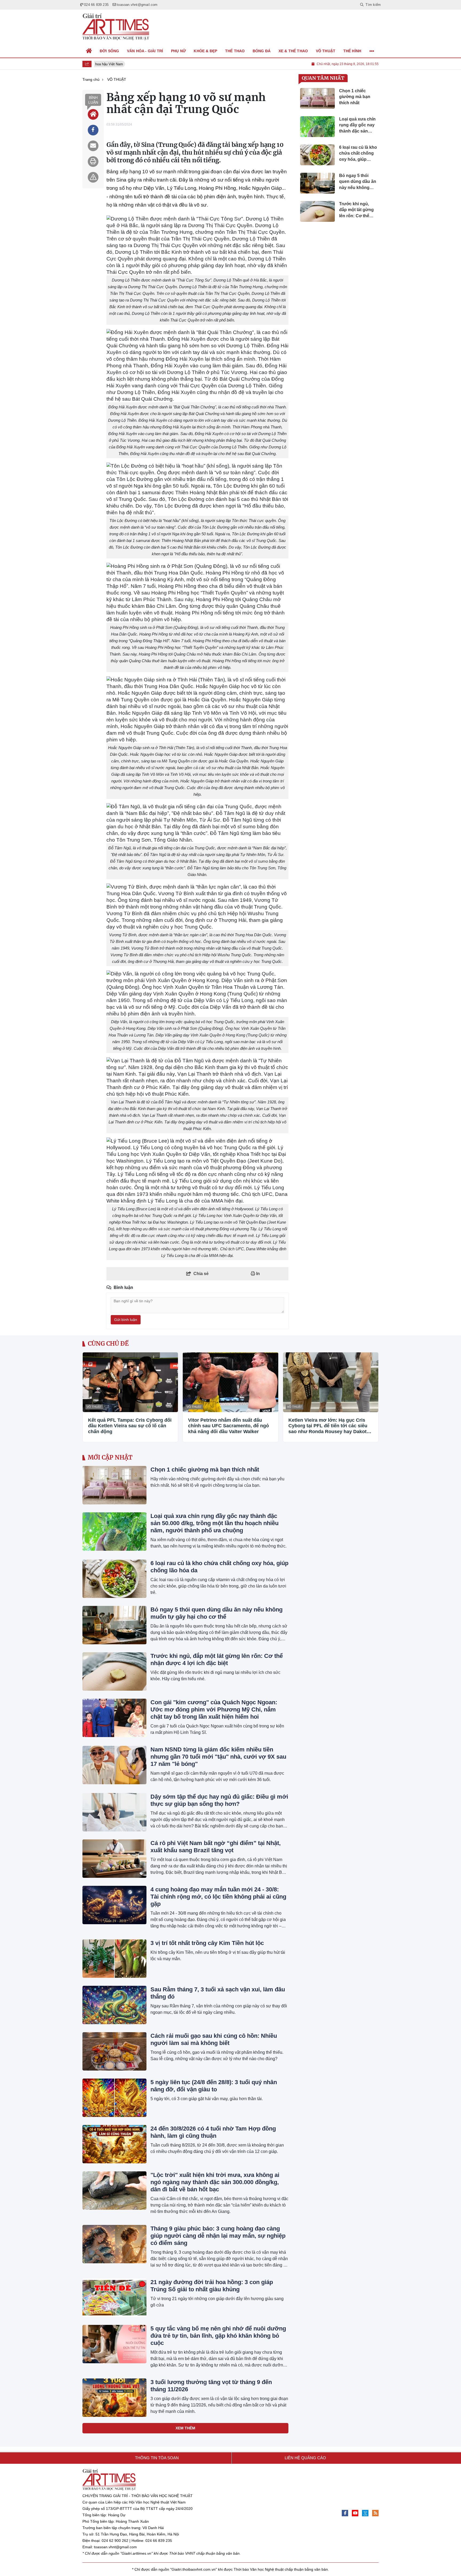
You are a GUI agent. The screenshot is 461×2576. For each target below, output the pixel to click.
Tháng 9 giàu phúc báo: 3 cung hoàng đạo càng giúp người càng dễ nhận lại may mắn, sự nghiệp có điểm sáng (218, 2236)
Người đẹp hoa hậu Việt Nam (95, 64)
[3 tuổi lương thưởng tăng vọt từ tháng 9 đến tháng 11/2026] (114, 2398)
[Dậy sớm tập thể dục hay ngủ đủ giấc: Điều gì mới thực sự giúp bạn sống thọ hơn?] (114, 1812)
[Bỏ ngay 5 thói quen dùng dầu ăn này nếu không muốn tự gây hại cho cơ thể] (114, 1625)
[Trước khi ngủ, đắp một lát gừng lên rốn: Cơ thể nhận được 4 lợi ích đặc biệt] (114, 1671)
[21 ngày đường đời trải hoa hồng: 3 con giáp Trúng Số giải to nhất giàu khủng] (114, 2298)
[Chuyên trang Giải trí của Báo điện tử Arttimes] (116, 27)
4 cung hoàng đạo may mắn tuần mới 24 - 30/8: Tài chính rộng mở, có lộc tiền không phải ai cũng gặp (218, 1897)
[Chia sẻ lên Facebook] (93, 130)
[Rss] (375, 2513)
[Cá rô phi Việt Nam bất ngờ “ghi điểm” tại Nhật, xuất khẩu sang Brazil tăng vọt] (114, 1859)
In (257, 1274)
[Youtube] (355, 2513)
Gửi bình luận (126, 1320)
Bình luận (93, 100)
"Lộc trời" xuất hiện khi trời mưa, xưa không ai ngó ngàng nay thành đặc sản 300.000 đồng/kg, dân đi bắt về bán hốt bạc (215, 2182)
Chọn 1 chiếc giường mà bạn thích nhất (205, 1470)
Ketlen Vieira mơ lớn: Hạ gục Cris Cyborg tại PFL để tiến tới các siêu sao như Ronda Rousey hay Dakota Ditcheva (329, 1426)
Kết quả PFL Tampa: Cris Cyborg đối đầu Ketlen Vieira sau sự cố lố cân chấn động (130, 1426)
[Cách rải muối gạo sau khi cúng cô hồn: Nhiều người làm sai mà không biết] (114, 2051)
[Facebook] (345, 2513)
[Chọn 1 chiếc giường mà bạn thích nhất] (114, 1485)
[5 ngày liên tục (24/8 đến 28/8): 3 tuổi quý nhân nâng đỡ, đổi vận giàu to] (114, 2098)
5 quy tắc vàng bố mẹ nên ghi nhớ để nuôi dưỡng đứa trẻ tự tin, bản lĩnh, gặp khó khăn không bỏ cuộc (218, 2336)
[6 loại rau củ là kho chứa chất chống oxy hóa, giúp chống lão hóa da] (114, 1579)
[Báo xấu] (93, 177)
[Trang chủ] (89, 51)
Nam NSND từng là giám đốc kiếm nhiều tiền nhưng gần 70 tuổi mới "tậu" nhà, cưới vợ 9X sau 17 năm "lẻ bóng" (218, 1757)
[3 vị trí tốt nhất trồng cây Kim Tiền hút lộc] (114, 1959)
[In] (93, 162)
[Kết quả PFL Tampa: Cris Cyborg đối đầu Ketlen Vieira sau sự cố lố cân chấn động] (130, 1382)
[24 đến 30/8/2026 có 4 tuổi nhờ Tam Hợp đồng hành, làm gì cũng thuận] (114, 2144)
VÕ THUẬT (94, 1407)
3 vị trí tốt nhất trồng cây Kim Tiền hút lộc (207, 1943)
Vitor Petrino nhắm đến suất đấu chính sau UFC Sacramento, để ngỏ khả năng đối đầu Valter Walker (228, 1426)
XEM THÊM (185, 2428)
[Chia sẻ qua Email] (93, 146)
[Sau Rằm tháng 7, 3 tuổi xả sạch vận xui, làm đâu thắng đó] (114, 2005)
